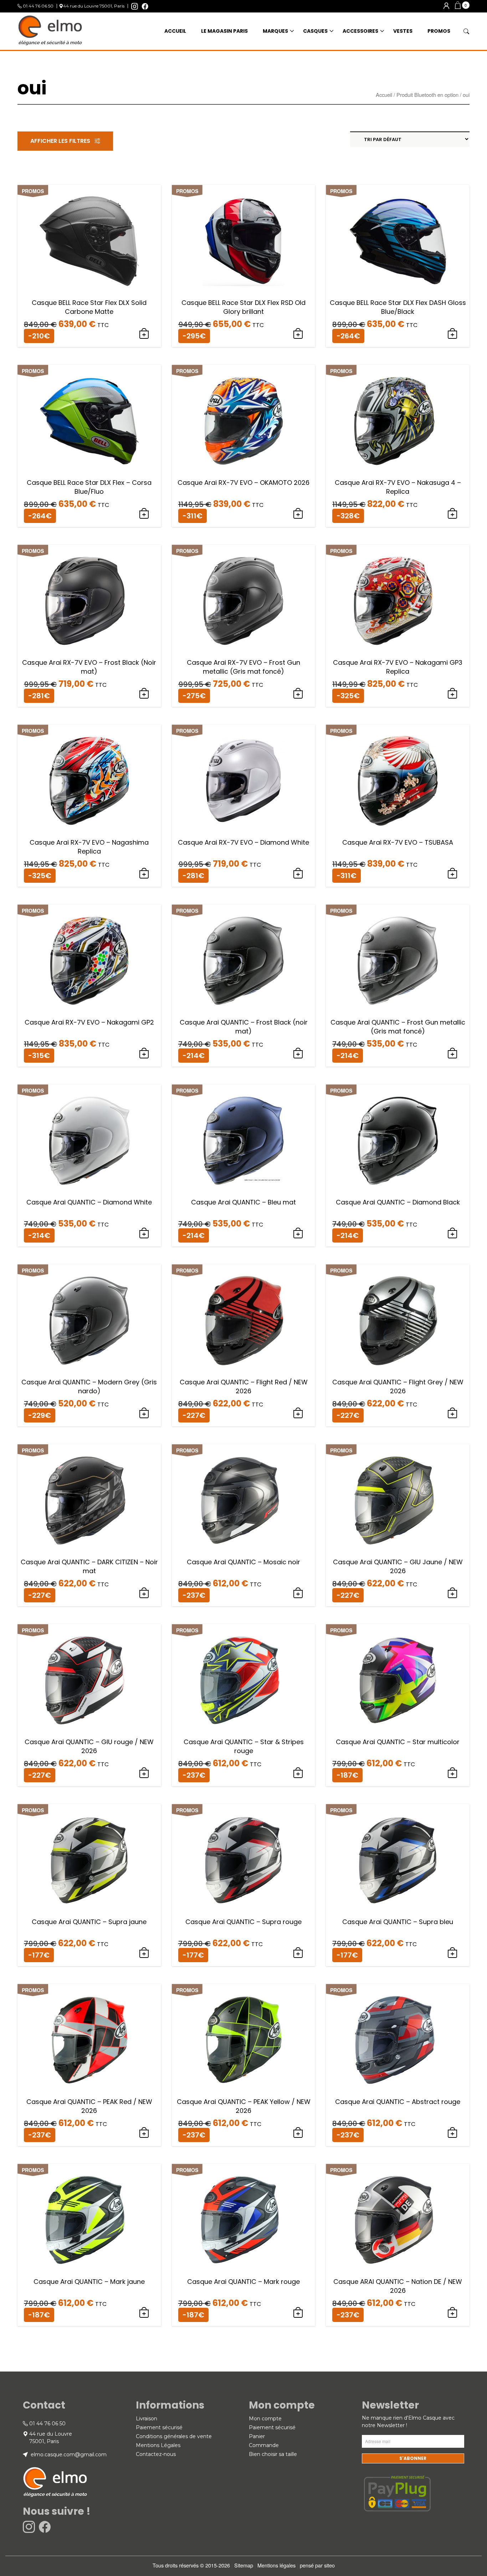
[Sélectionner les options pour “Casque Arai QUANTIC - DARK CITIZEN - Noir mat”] (144, 1593)
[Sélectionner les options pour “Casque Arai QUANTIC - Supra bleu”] (452, 1953)
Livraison (147, 2419)
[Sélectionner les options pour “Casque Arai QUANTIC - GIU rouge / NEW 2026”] (144, 1773)
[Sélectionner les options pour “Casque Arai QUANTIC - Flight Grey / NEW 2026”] (452, 1413)
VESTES (403, 31)
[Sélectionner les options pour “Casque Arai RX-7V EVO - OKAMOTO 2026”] (298, 514)
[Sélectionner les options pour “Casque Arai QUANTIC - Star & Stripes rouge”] (298, 1773)
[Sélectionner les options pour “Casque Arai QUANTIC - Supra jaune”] (144, 1953)
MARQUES (275, 31)
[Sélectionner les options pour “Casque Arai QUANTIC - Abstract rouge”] (452, 2133)
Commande (264, 2445)
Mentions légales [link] (276, 2565)
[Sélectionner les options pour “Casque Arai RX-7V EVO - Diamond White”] (298, 874)
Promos (439, 31)
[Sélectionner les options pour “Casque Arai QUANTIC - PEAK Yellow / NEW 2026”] (298, 2133)
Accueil (384, 95)
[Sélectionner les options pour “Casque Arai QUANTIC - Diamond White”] (144, 1233)
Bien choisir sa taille (273, 2454)
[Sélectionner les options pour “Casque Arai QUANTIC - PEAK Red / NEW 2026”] (144, 2133)
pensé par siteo (317, 2565)
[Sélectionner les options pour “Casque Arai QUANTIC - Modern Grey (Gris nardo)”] (144, 1413)
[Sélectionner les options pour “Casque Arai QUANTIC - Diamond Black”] (452, 1233)
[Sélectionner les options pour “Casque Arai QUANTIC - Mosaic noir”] (298, 1593)
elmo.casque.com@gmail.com (68, 2455)
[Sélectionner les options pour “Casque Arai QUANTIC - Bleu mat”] (298, 1233)
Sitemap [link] (244, 2565)
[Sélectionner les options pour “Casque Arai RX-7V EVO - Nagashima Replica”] (144, 874)
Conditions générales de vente (174, 2436)
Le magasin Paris (224, 31)
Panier (257, 2436)
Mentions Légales (158, 2445)
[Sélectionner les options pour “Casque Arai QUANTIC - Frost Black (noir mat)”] (298, 1053)
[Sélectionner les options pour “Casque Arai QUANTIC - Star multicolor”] (452, 1773)
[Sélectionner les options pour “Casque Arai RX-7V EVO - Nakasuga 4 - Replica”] (452, 514)
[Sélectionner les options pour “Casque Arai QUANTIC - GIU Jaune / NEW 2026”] (452, 1593)
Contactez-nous (156, 2454)
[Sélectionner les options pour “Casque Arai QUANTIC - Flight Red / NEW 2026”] (298, 1413)
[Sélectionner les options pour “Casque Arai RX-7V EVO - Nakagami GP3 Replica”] (452, 694)
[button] (462, 5)
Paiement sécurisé (159, 2427)
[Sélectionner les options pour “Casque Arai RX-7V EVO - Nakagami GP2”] (144, 1053)
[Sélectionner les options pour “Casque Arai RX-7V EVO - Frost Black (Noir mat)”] (144, 694)
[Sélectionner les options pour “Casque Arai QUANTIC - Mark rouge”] (298, 2313)
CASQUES (315, 31)
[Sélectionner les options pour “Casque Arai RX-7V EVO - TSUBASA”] (452, 874)
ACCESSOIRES (360, 31)
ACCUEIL (175, 31)
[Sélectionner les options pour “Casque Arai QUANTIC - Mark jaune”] (144, 2313)
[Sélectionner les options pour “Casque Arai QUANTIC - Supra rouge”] (298, 1953)
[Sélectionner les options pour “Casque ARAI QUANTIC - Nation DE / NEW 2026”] (452, 2313)
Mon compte (265, 2419)
